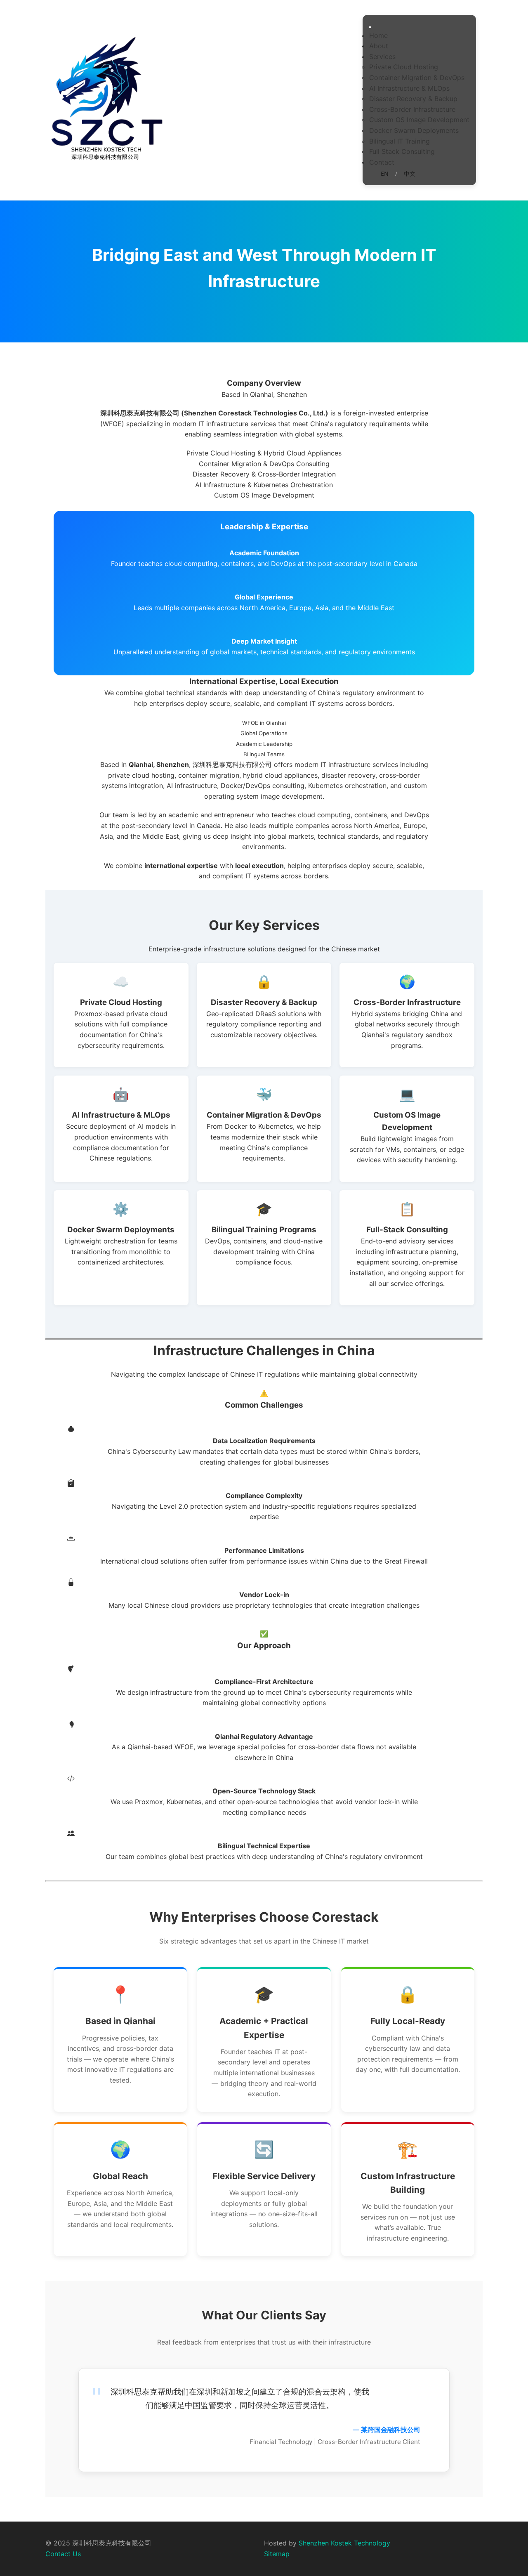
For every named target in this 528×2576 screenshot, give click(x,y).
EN (385, 173)
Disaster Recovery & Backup (413, 99)
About (379, 46)
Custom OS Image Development (419, 120)
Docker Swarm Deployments (414, 130)
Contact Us (63, 2554)
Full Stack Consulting (402, 151)
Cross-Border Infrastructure (412, 109)
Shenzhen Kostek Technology (344, 2543)
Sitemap (277, 2554)
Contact (382, 162)
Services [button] (382, 57)
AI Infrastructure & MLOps (409, 88)
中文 (410, 173)
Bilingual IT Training (400, 141)
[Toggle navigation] (370, 27)
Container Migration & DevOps (417, 78)
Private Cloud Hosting (404, 67)
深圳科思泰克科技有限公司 (232, 764)
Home (378, 35)
